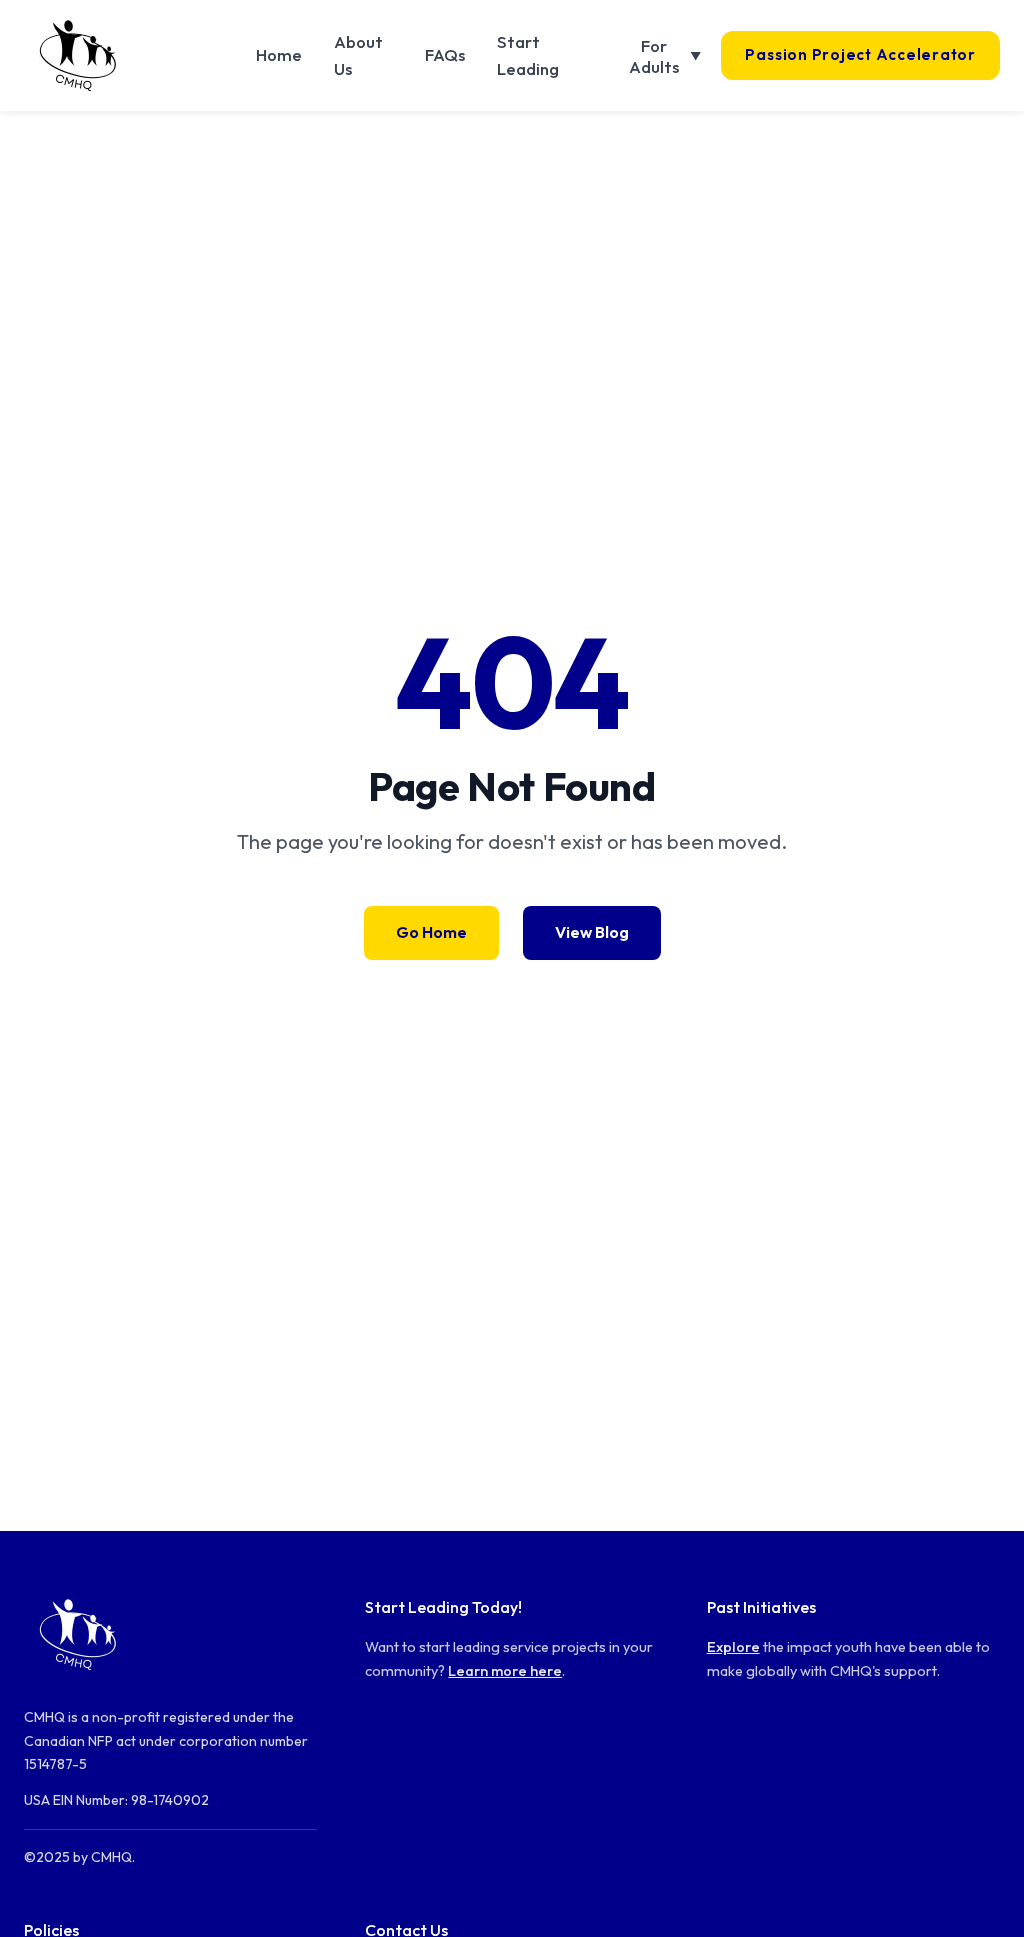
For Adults (665, 56)
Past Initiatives (761, 1607)
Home (279, 54)
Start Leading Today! (443, 1607)
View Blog (592, 932)
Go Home (431, 932)
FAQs (445, 54)
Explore (733, 1647)
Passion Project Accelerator (860, 54)
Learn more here (505, 1671)
